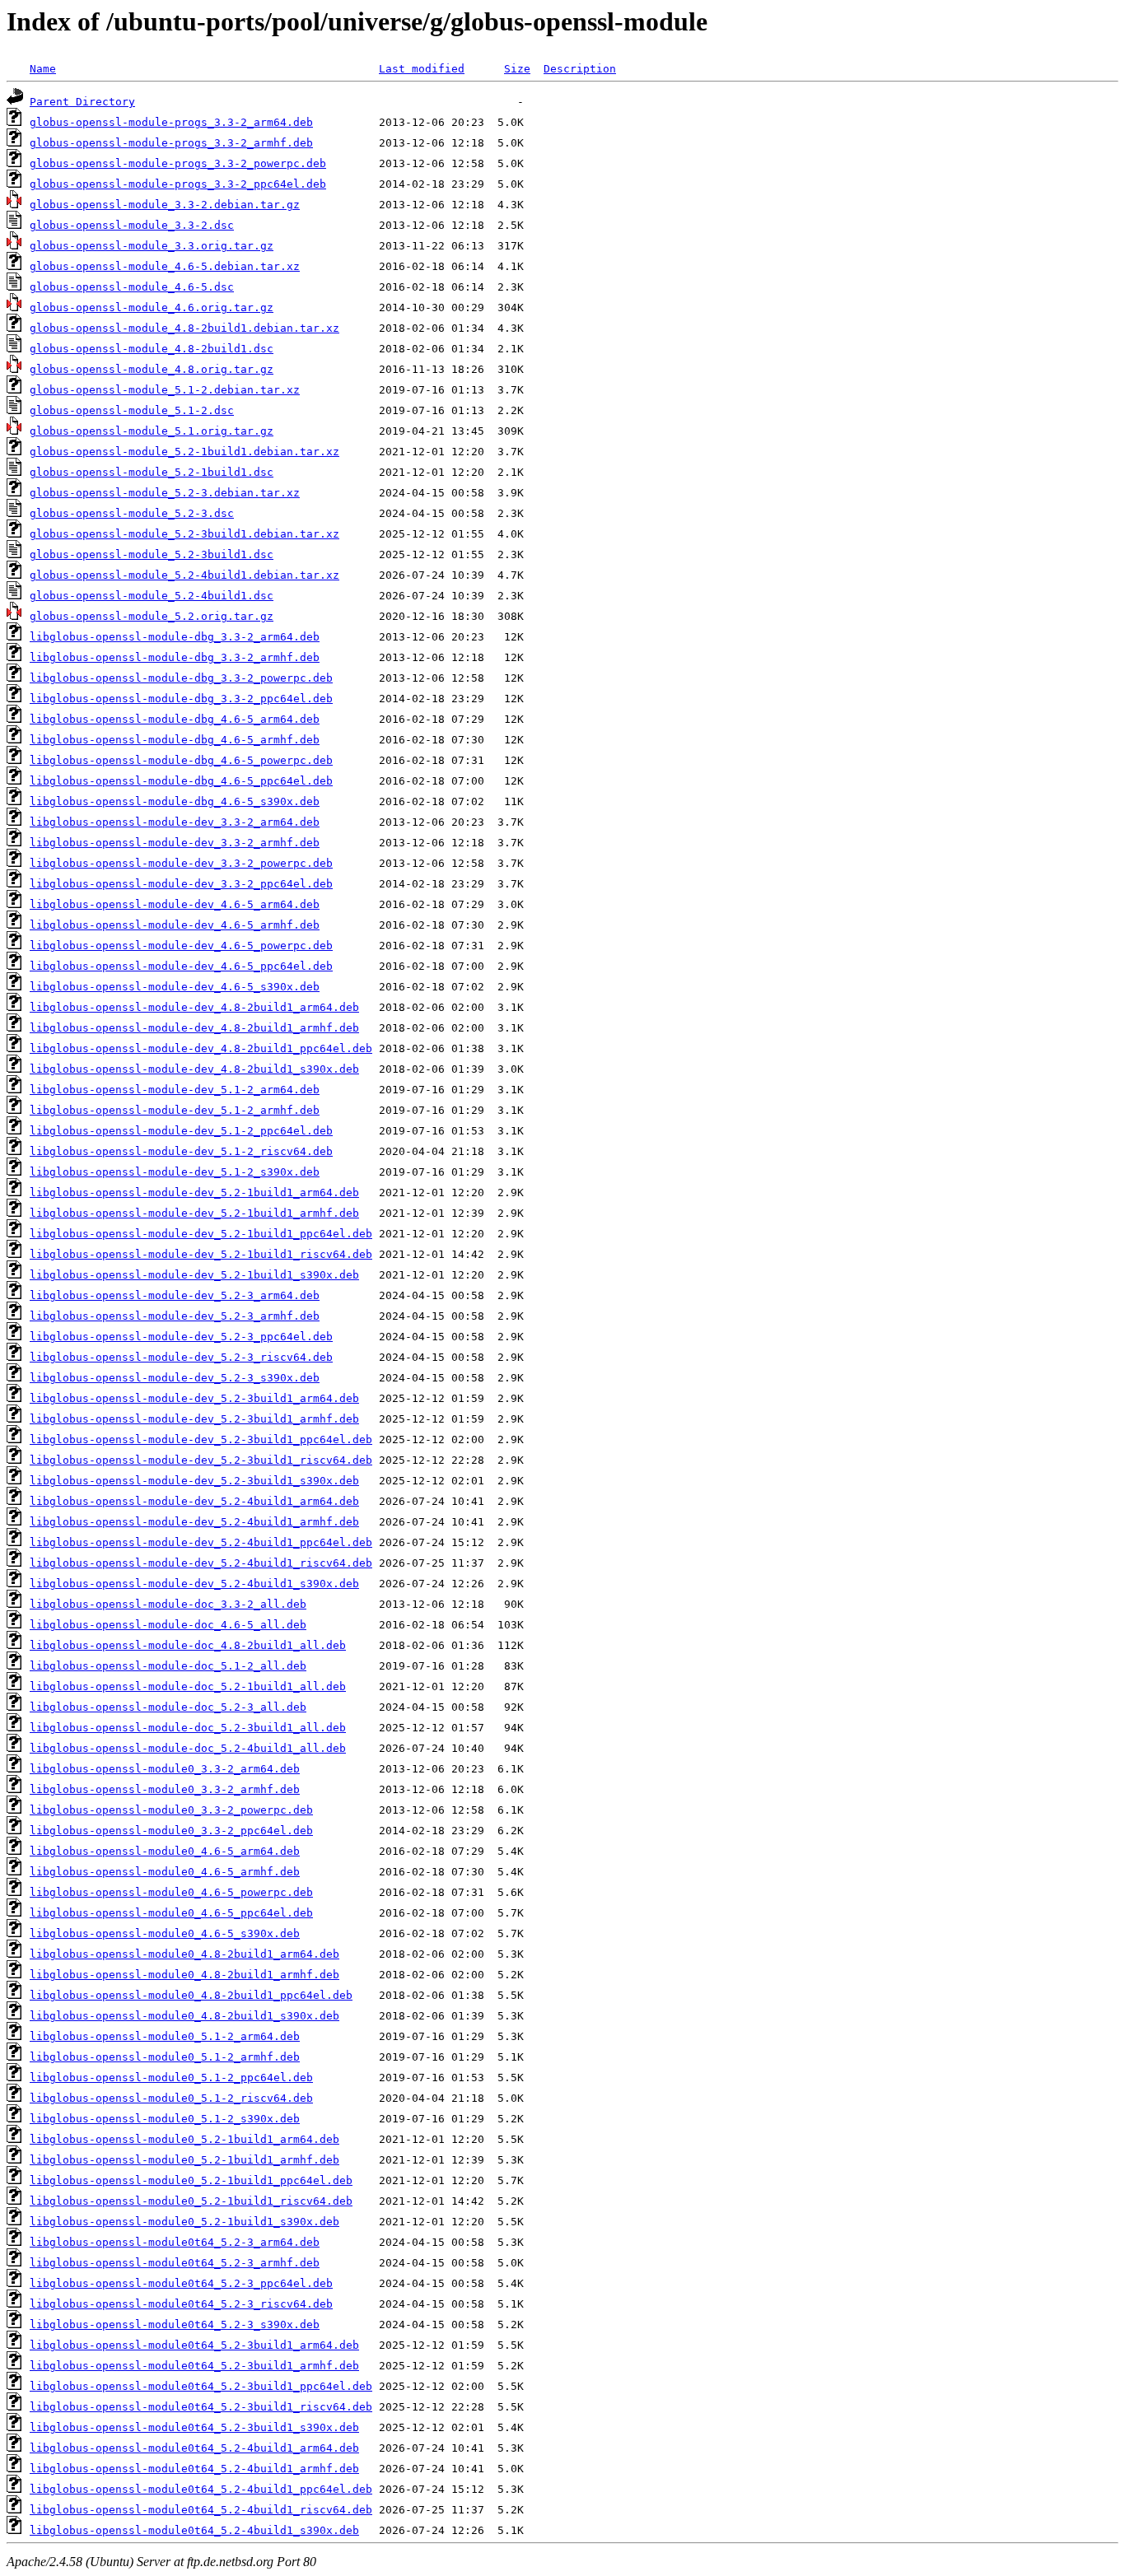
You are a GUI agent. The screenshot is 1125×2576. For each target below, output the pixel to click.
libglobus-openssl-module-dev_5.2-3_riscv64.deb (181, 1357)
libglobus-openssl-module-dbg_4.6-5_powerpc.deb (181, 760)
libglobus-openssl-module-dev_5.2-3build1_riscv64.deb (201, 1460)
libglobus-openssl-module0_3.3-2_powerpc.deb (171, 1810)
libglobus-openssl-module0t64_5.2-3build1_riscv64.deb (201, 2407)
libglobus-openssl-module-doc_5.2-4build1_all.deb (188, 1748)
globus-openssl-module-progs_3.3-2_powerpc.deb (178, 163)
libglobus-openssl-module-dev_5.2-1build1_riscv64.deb (201, 1254)
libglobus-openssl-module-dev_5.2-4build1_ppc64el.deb (201, 1542)
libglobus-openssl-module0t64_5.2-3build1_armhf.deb (194, 2366)
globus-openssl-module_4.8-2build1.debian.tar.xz (184, 328)
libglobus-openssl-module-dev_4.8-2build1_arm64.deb (194, 1007)
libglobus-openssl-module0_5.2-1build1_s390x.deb (184, 2222)
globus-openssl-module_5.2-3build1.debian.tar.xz (184, 534)
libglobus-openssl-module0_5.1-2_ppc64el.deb (171, 2078)
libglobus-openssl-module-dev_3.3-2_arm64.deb (175, 822)
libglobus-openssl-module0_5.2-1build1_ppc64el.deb (191, 2180)
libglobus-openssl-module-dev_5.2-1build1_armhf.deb (194, 1213)
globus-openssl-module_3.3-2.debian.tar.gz (165, 205)
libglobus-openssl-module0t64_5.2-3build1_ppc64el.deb (201, 2386)
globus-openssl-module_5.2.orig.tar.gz (152, 616)
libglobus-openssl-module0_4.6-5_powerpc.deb (171, 1892)
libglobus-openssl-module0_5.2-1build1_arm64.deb (184, 2139)
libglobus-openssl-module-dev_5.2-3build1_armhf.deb (194, 1419)
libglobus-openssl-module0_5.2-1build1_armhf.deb (184, 2160)
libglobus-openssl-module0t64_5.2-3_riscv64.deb (181, 2304)
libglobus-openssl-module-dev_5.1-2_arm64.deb (175, 1090)
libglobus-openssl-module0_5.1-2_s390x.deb (165, 2119)
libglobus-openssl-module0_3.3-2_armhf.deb (165, 1789)
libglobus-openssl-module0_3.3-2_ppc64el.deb (171, 1831)
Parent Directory (82, 102)
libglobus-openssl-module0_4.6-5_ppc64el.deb (171, 1913)
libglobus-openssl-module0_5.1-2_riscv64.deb (171, 2098)
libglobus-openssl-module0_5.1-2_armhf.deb (165, 2057)
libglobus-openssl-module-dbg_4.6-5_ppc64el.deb (181, 781)
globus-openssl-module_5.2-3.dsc (132, 513)
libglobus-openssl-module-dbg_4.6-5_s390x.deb (175, 801)
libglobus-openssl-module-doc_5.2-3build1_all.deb (188, 1728)
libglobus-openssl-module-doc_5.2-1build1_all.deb (188, 1686)
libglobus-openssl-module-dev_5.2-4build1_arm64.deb (194, 1501)
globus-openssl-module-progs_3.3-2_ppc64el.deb (178, 184)
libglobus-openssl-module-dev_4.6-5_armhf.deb (175, 925)
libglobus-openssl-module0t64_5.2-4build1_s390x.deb (194, 2530)
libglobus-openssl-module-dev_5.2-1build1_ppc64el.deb (201, 1234)
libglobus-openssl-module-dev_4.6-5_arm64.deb (175, 904)
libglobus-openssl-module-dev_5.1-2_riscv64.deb (181, 1151)
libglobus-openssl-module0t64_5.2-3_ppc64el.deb (181, 2283)
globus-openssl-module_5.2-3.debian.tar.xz (165, 493)
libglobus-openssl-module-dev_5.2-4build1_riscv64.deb (201, 1563)
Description (580, 69)
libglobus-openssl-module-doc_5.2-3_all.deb (168, 1707)
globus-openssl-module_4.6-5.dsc (132, 287)
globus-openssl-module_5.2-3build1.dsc (152, 554)
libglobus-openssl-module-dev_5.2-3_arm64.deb (175, 1295)
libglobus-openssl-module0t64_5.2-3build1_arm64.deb (194, 2345)
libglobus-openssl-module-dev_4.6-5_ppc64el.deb (181, 966)
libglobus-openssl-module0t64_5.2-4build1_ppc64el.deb (201, 2489)
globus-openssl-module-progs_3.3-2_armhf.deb (171, 143)
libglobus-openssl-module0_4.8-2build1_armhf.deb (184, 1975)
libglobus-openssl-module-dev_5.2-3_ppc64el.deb (181, 1337)
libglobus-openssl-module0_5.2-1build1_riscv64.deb (191, 2201)
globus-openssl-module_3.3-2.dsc (132, 225)
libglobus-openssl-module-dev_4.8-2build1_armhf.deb (194, 1028)
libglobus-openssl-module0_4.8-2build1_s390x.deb (184, 2016)
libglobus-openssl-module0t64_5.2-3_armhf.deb (175, 2263)
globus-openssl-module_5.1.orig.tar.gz (152, 431)
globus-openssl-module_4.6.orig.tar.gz (152, 307)
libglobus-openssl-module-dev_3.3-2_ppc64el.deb (181, 884)
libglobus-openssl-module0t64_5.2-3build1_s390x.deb (194, 2427)
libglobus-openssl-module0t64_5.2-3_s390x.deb (175, 2324)
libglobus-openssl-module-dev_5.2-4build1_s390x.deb (194, 1584)
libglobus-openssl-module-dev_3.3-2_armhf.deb (175, 843)
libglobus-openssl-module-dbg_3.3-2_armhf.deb (175, 657)
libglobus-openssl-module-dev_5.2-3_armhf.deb (175, 1316)
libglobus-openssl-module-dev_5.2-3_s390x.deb (175, 1378)
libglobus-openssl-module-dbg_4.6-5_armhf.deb (175, 740)
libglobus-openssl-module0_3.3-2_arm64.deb (165, 1769)
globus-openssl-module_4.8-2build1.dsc (152, 349)
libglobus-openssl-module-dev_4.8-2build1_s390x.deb (194, 1069)
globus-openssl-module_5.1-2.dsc (132, 410)
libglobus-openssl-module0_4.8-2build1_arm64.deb (184, 1954)
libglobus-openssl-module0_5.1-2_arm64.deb (165, 2036)
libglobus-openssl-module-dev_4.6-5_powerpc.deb (181, 946)
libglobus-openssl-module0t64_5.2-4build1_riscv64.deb (201, 2510)
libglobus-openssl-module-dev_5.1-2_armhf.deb (175, 1110)
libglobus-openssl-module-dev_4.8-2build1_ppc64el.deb (201, 1048)
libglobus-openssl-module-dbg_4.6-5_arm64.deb (175, 719)
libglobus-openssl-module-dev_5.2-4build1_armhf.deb (194, 1522)
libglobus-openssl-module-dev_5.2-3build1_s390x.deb (194, 1481)
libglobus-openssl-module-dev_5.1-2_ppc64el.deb (181, 1131)
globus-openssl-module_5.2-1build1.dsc (152, 472)
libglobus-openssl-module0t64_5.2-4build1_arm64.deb (194, 2448)
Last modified (422, 69)
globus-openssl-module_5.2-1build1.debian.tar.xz (184, 452)
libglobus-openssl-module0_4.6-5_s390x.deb (165, 1933)
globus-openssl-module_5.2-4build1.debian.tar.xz (184, 575)
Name (43, 69)
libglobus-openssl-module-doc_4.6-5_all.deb (168, 1625)
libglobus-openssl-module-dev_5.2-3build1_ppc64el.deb (201, 1439)
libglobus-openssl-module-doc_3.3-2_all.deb (168, 1604)
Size (517, 69)
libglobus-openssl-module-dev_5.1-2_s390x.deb (175, 1172)
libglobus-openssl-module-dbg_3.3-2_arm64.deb (175, 637)
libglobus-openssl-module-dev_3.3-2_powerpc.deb (181, 863)
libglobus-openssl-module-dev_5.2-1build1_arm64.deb (194, 1193)
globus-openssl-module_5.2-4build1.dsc (152, 596)
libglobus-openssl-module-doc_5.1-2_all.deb (168, 1666)
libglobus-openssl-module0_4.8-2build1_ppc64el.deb (191, 1995)
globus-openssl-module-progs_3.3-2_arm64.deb (171, 122)
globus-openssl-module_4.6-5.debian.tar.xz (165, 266)
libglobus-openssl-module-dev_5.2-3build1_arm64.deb (194, 1398)
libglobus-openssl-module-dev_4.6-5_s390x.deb (175, 987)
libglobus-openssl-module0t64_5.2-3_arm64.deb (175, 2242)
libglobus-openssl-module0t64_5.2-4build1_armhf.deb (194, 2469)
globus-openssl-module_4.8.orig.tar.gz (152, 369)
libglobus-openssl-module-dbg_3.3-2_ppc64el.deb (181, 699)
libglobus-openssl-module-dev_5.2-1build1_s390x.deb (194, 1275)
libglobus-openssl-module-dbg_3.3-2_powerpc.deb (181, 678)
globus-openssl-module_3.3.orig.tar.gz (152, 246)
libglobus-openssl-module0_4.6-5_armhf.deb (165, 1872)
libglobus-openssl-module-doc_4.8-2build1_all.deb (188, 1645)
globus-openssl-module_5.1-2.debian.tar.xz (165, 390)
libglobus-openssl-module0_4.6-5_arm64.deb (165, 1851)
